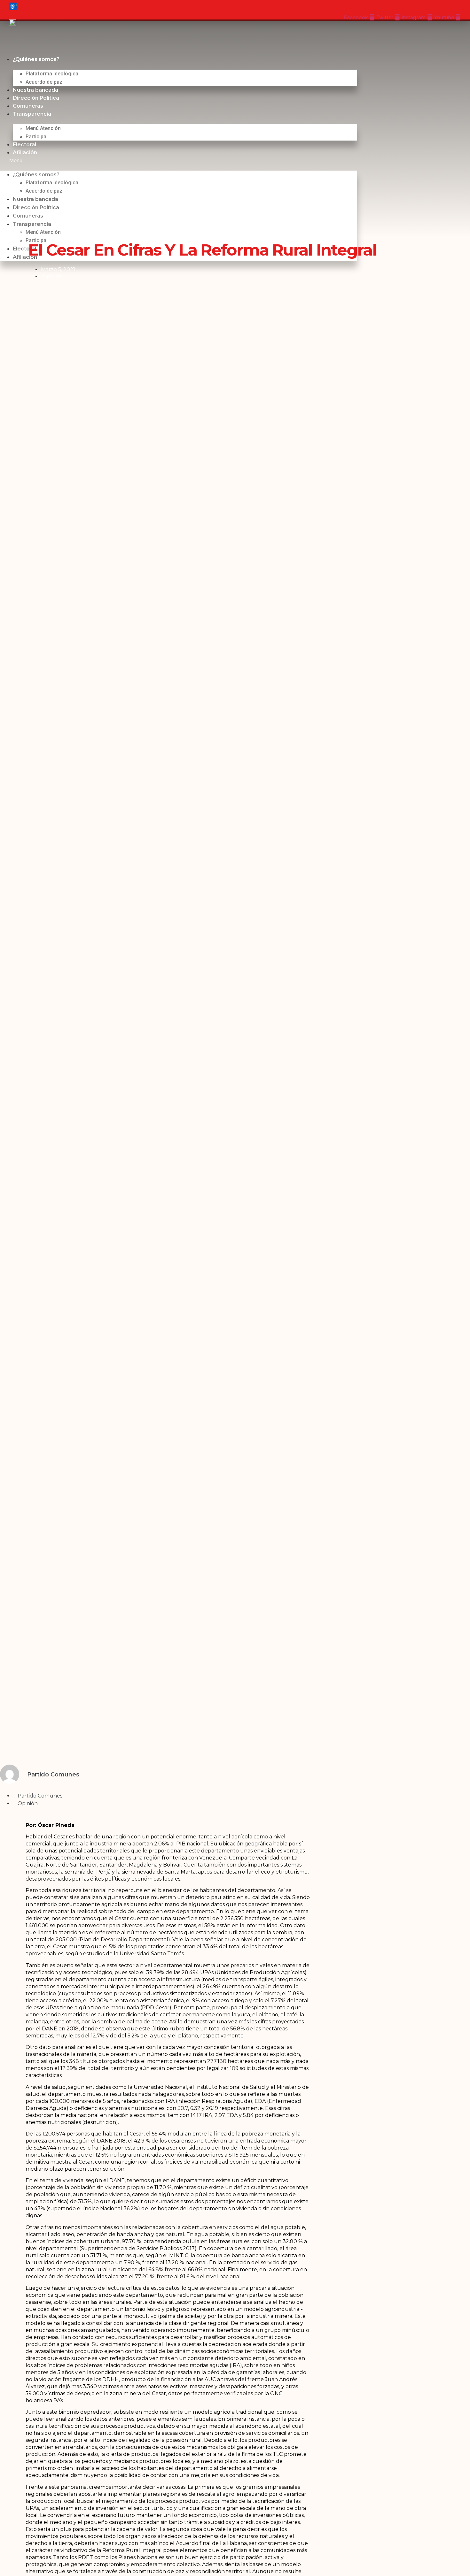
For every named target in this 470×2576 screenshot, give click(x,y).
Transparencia (32, 114)
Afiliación (25, 153)
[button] (179, 160)
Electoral (24, 145)
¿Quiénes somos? (36, 59)
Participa (36, 137)
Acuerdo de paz (44, 82)
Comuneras (28, 106)
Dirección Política (36, 98)
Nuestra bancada (35, 90)
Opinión (52, 276)
